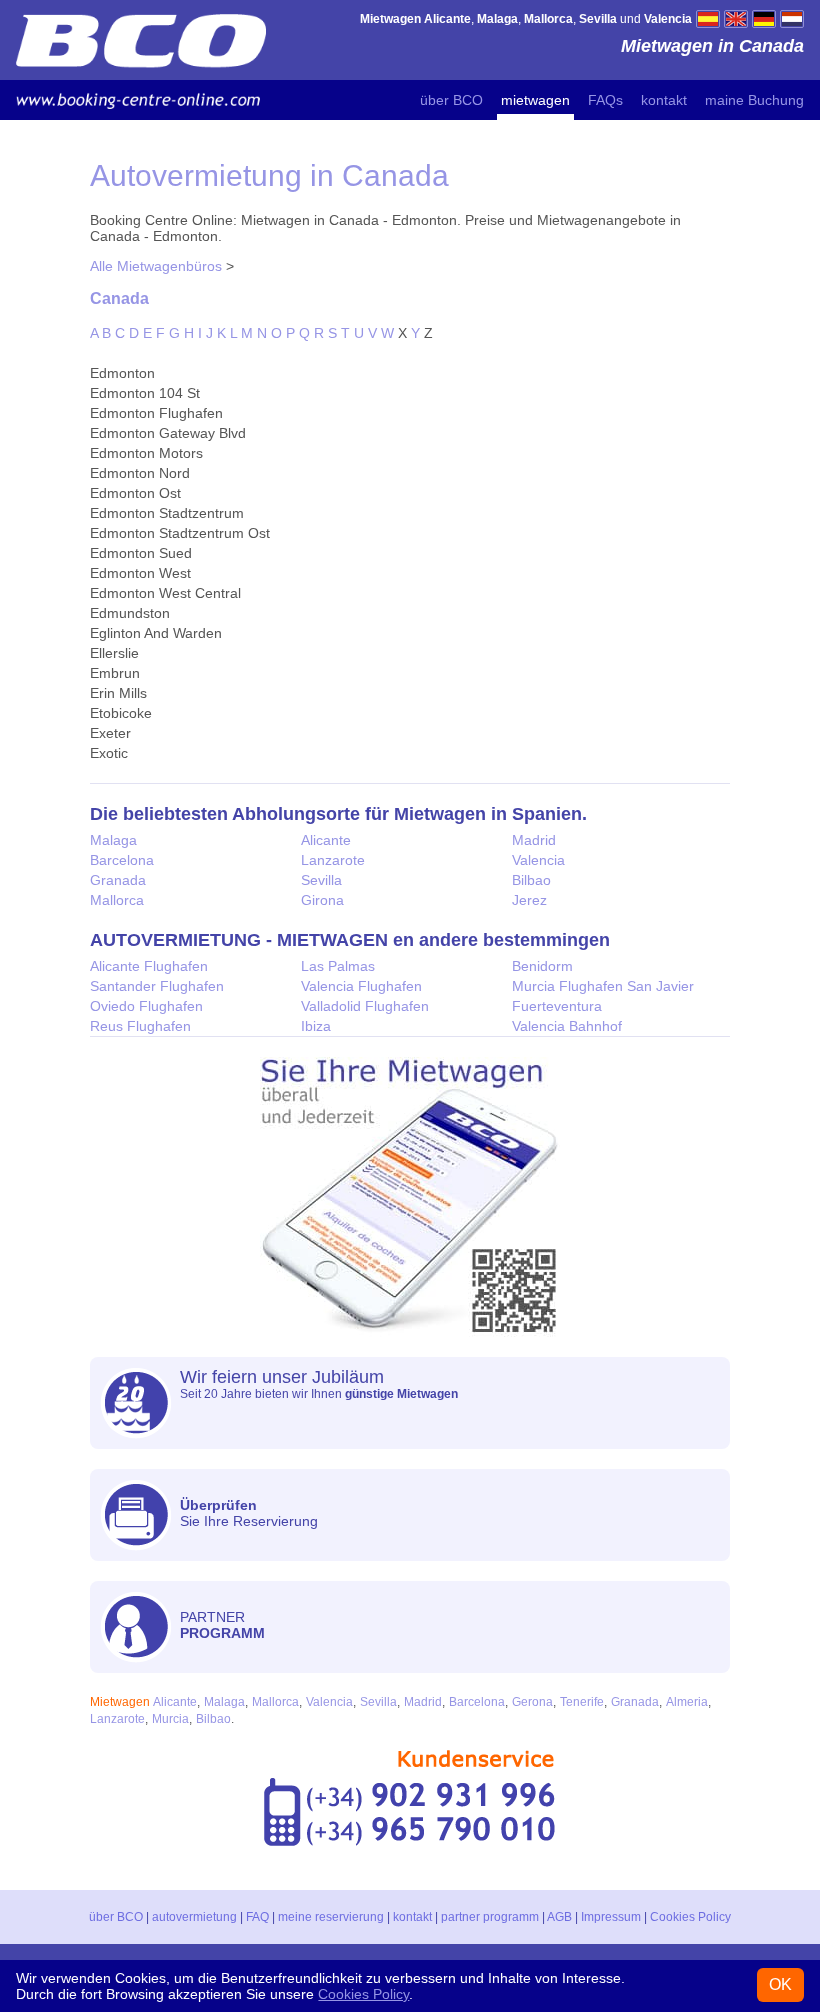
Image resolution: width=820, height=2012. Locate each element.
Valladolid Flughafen (365, 1006)
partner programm (490, 1917)
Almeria (687, 1702)
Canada (119, 298)
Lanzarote (333, 860)
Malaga (113, 840)
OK (780, 1984)
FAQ (257, 1917)
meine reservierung (331, 1917)
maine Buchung (754, 100)
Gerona (532, 1702)
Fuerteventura (557, 1006)
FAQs (605, 100)
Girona (322, 900)
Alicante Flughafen (149, 966)
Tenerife (582, 1702)
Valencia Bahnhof (567, 1026)
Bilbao (531, 880)
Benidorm (542, 966)
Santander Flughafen (157, 986)
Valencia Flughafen (361, 986)
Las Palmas (338, 966)
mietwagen (535, 100)
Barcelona (122, 860)
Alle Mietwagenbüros (156, 266)
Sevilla (321, 880)
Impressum (611, 1917)
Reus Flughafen (140, 1026)
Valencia (538, 860)
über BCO (451, 100)
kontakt (664, 100)
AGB (559, 1917)
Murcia (170, 1719)
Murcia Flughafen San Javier (603, 986)
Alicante (326, 840)
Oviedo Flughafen (146, 1006)
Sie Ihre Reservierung (249, 1513)
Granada (118, 880)
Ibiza (316, 1026)
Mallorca (117, 900)
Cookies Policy (690, 1917)
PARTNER (222, 1625)
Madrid (534, 840)
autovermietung (194, 1917)
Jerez (529, 900)
